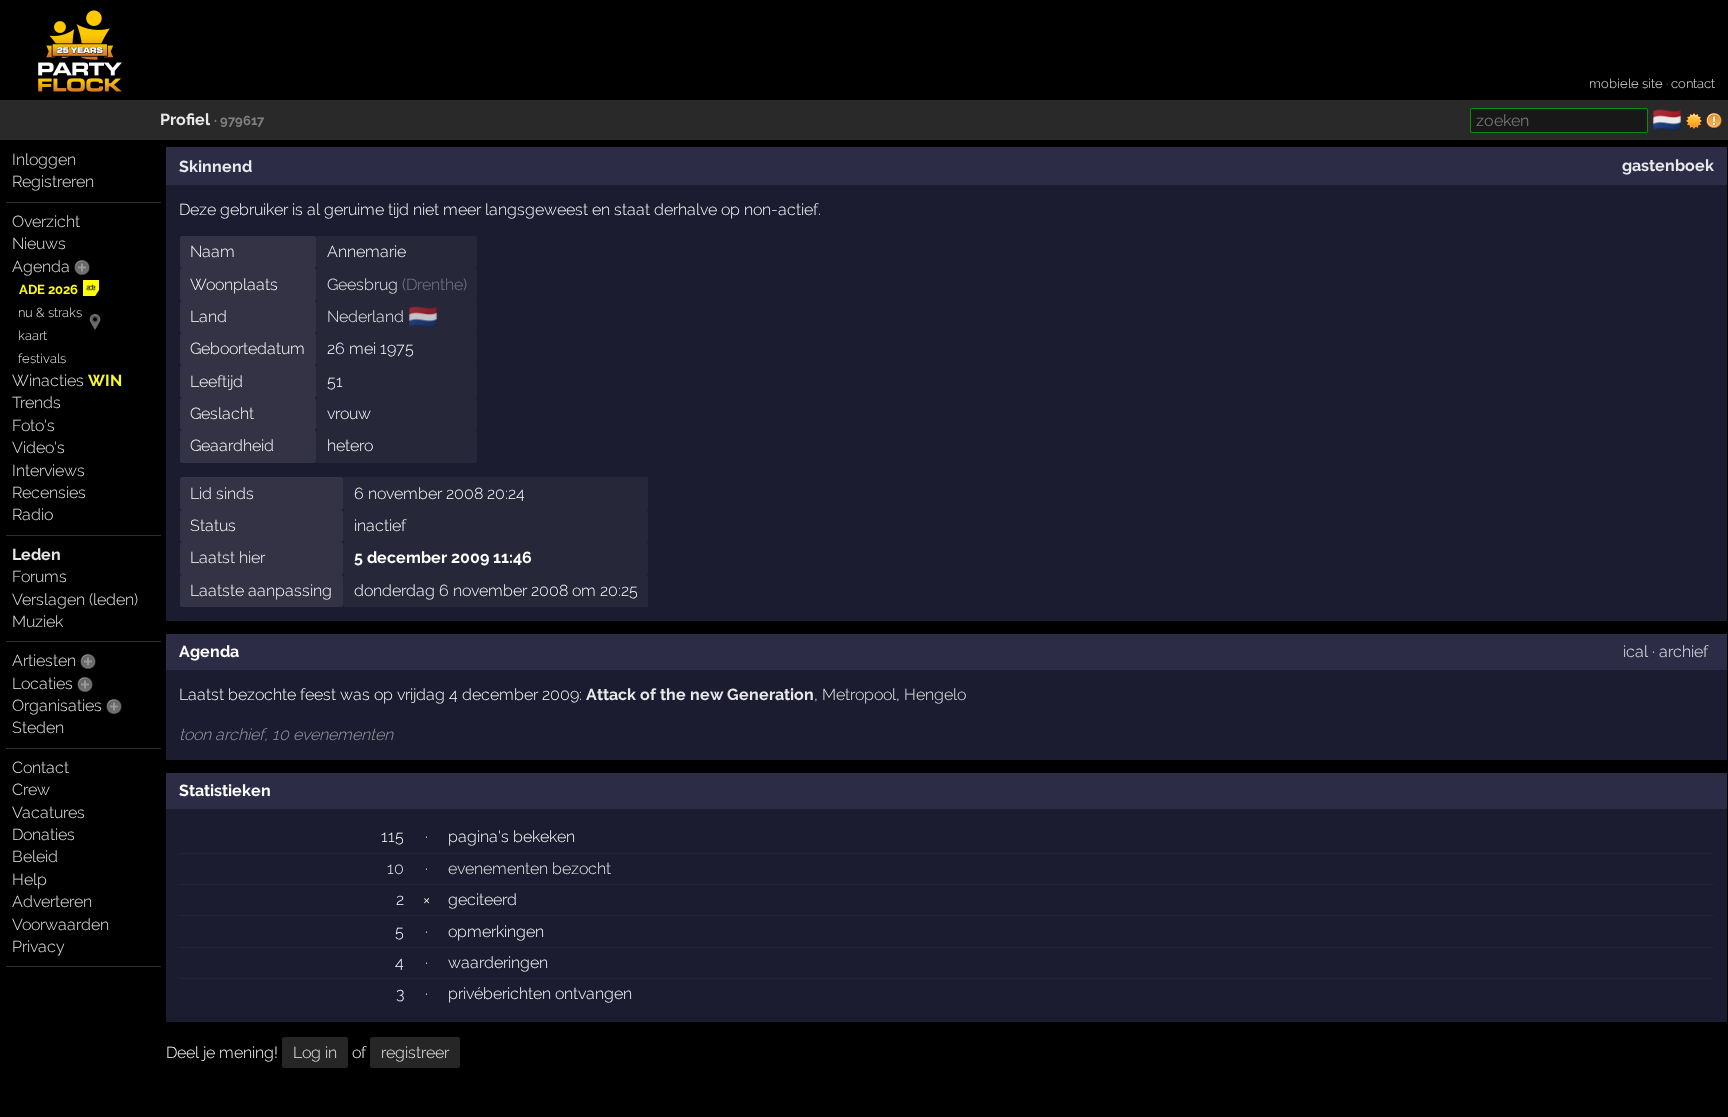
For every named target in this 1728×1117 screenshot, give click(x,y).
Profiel (185, 119)
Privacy (38, 946)
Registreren (53, 181)
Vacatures (48, 812)
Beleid (35, 856)
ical (1635, 651)
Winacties (67, 380)
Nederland (365, 316)
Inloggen (44, 159)
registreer (415, 1052)
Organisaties (57, 705)
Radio (32, 514)
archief (1683, 651)
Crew (31, 789)
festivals (42, 358)
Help (29, 879)
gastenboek (1668, 165)
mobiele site (1626, 83)
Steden (38, 727)
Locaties (42, 683)
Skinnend (215, 166)
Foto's (33, 425)
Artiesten (44, 660)
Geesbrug (362, 284)
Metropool (859, 694)
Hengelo (935, 694)
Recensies (49, 492)
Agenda (41, 266)
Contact (40, 767)
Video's (38, 447)
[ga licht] (1694, 121)
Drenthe (434, 284)
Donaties (43, 834)
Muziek (37, 621)
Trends (36, 402)
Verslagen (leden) (75, 599)
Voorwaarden (60, 924)
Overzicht (46, 221)
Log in (315, 1052)
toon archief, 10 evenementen (286, 734)
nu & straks (50, 312)
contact (1693, 83)
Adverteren (52, 901)
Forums (39, 576)
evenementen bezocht (529, 868)
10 (395, 868)
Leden (36, 554)
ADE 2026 (48, 289)
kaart (32, 335)
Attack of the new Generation (700, 694)
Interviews (48, 470)
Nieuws (39, 243)
